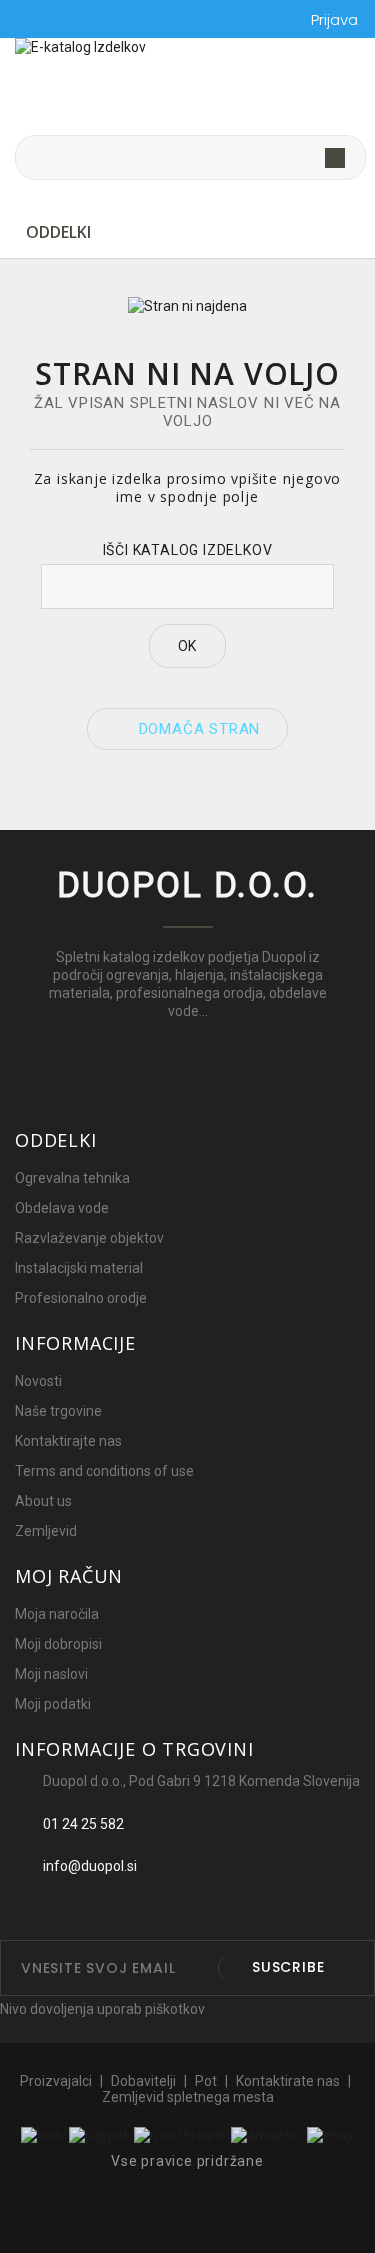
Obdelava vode (62, 1208)
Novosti (38, 1381)
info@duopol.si (90, 1866)
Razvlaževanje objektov (89, 1238)
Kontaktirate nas (289, 2081)
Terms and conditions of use (104, 1471)
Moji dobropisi (58, 1644)
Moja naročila (57, 1614)
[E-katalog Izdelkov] (187, 87)
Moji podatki (53, 1704)
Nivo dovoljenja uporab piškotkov (102, 2009)
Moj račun (69, 1576)
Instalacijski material (79, 1268)
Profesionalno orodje (81, 1298)
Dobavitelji (145, 2081)
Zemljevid (46, 1531)
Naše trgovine (58, 1411)
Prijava (334, 19)
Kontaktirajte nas (68, 1441)
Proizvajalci (57, 2081)
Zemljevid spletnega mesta (188, 2097)
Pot (207, 2081)
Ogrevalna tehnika (72, 1178)
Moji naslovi (51, 1674)
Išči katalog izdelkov (188, 550)
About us (43, 1501)
